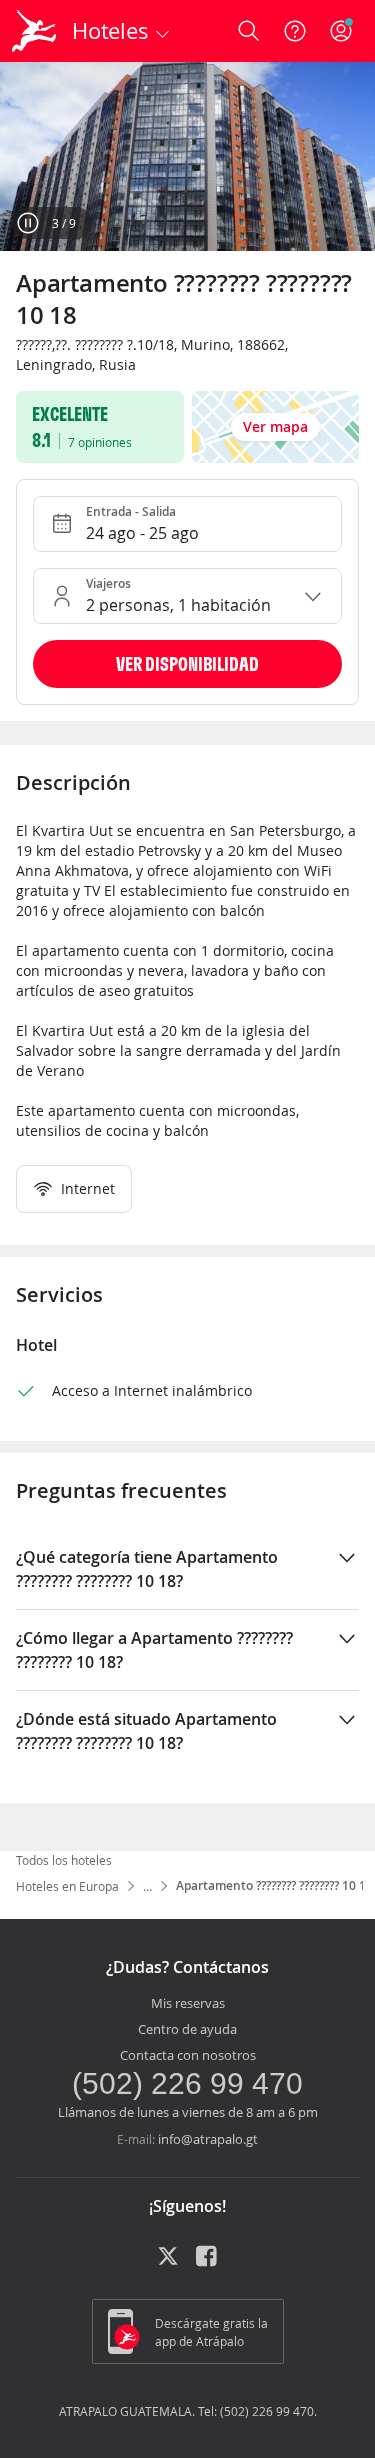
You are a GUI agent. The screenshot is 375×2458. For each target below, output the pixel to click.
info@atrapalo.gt (208, 2139)
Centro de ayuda (187, 2029)
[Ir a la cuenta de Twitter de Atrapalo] (168, 2263)
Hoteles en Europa (67, 1886)
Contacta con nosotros (188, 2055)
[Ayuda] (295, 31)
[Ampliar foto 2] (187, 156)
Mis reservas (188, 2003)
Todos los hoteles (64, 1860)
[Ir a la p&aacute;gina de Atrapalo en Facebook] (208, 2263)
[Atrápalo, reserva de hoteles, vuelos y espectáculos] (34, 31)
